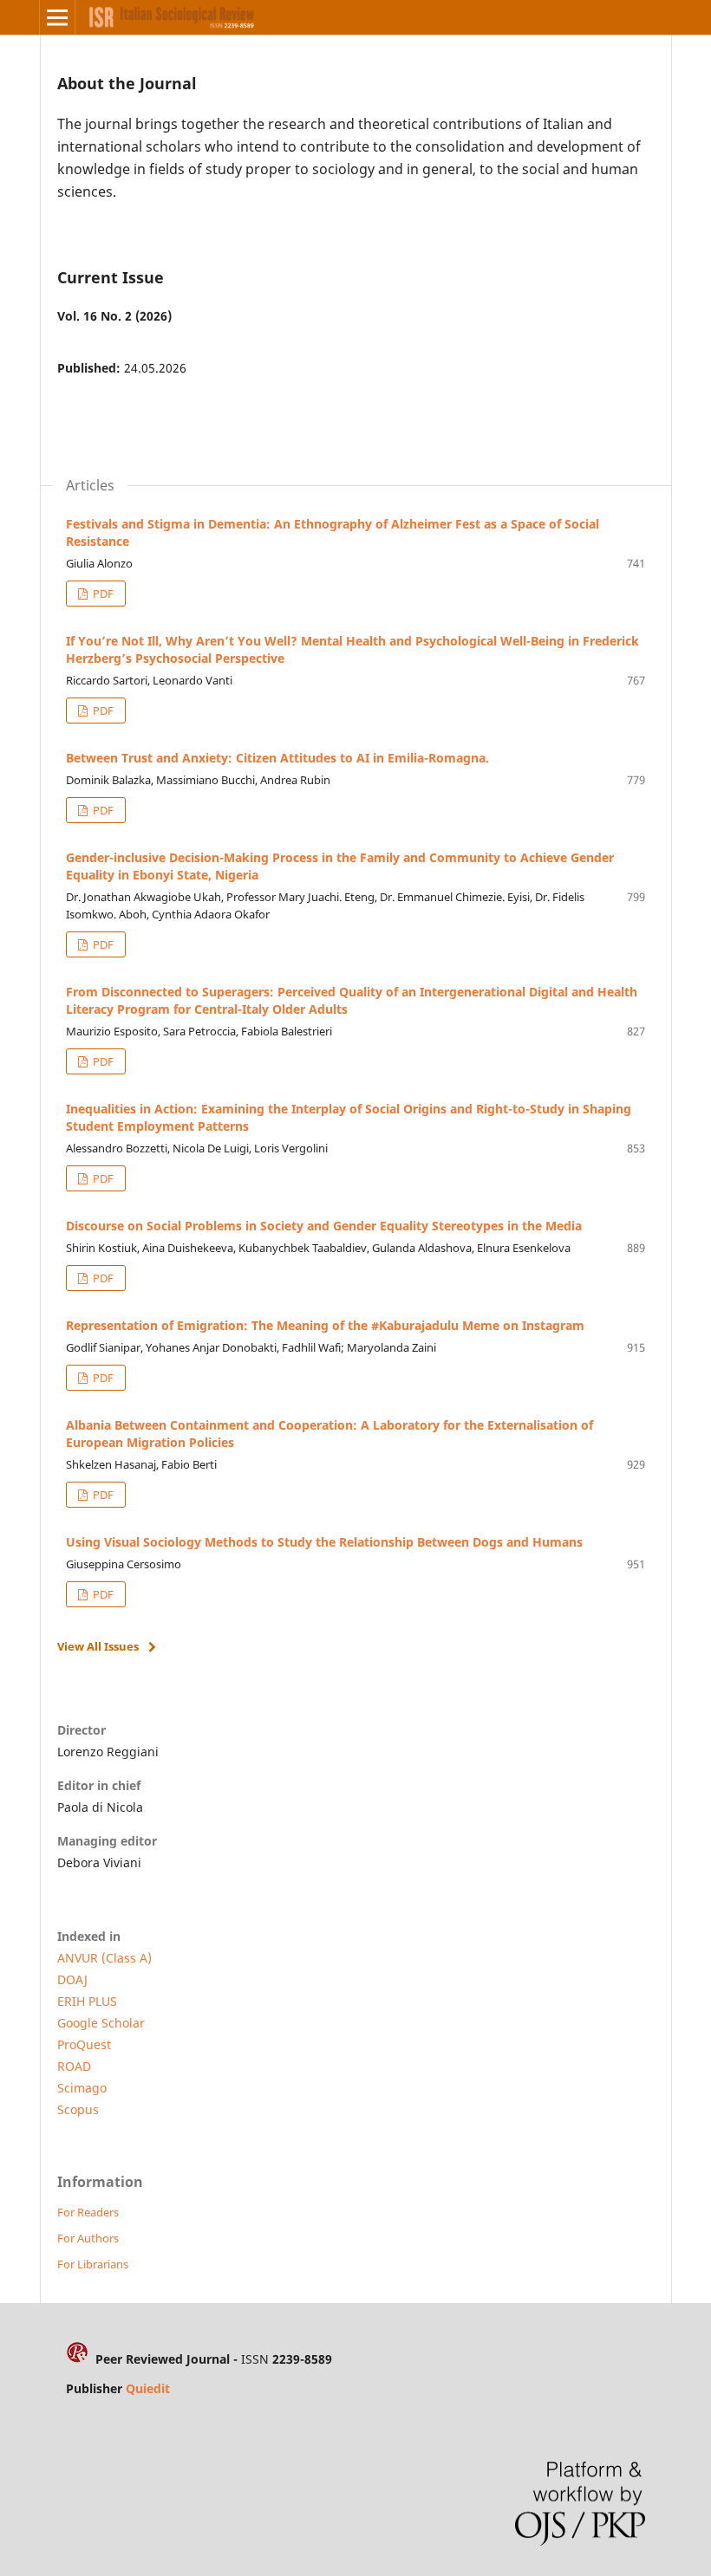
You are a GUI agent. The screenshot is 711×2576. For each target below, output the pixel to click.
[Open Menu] (57, 17)
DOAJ (72, 1979)
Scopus (78, 2109)
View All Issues (98, 1646)
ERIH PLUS (87, 2001)
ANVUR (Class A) (104, 1958)
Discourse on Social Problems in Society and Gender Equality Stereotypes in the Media (324, 1226)
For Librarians (93, 2264)
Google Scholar (101, 2023)
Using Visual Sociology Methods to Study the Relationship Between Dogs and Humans (324, 1542)
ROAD (74, 2066)
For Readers (88, 2212)
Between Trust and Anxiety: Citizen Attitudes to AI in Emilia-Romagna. (277, 758)
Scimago (82, 2088)
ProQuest (84, 2044)
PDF (102, 594)
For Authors (88, 2238)
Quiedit (148, 2388)
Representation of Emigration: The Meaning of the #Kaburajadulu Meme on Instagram (325, 1325)
